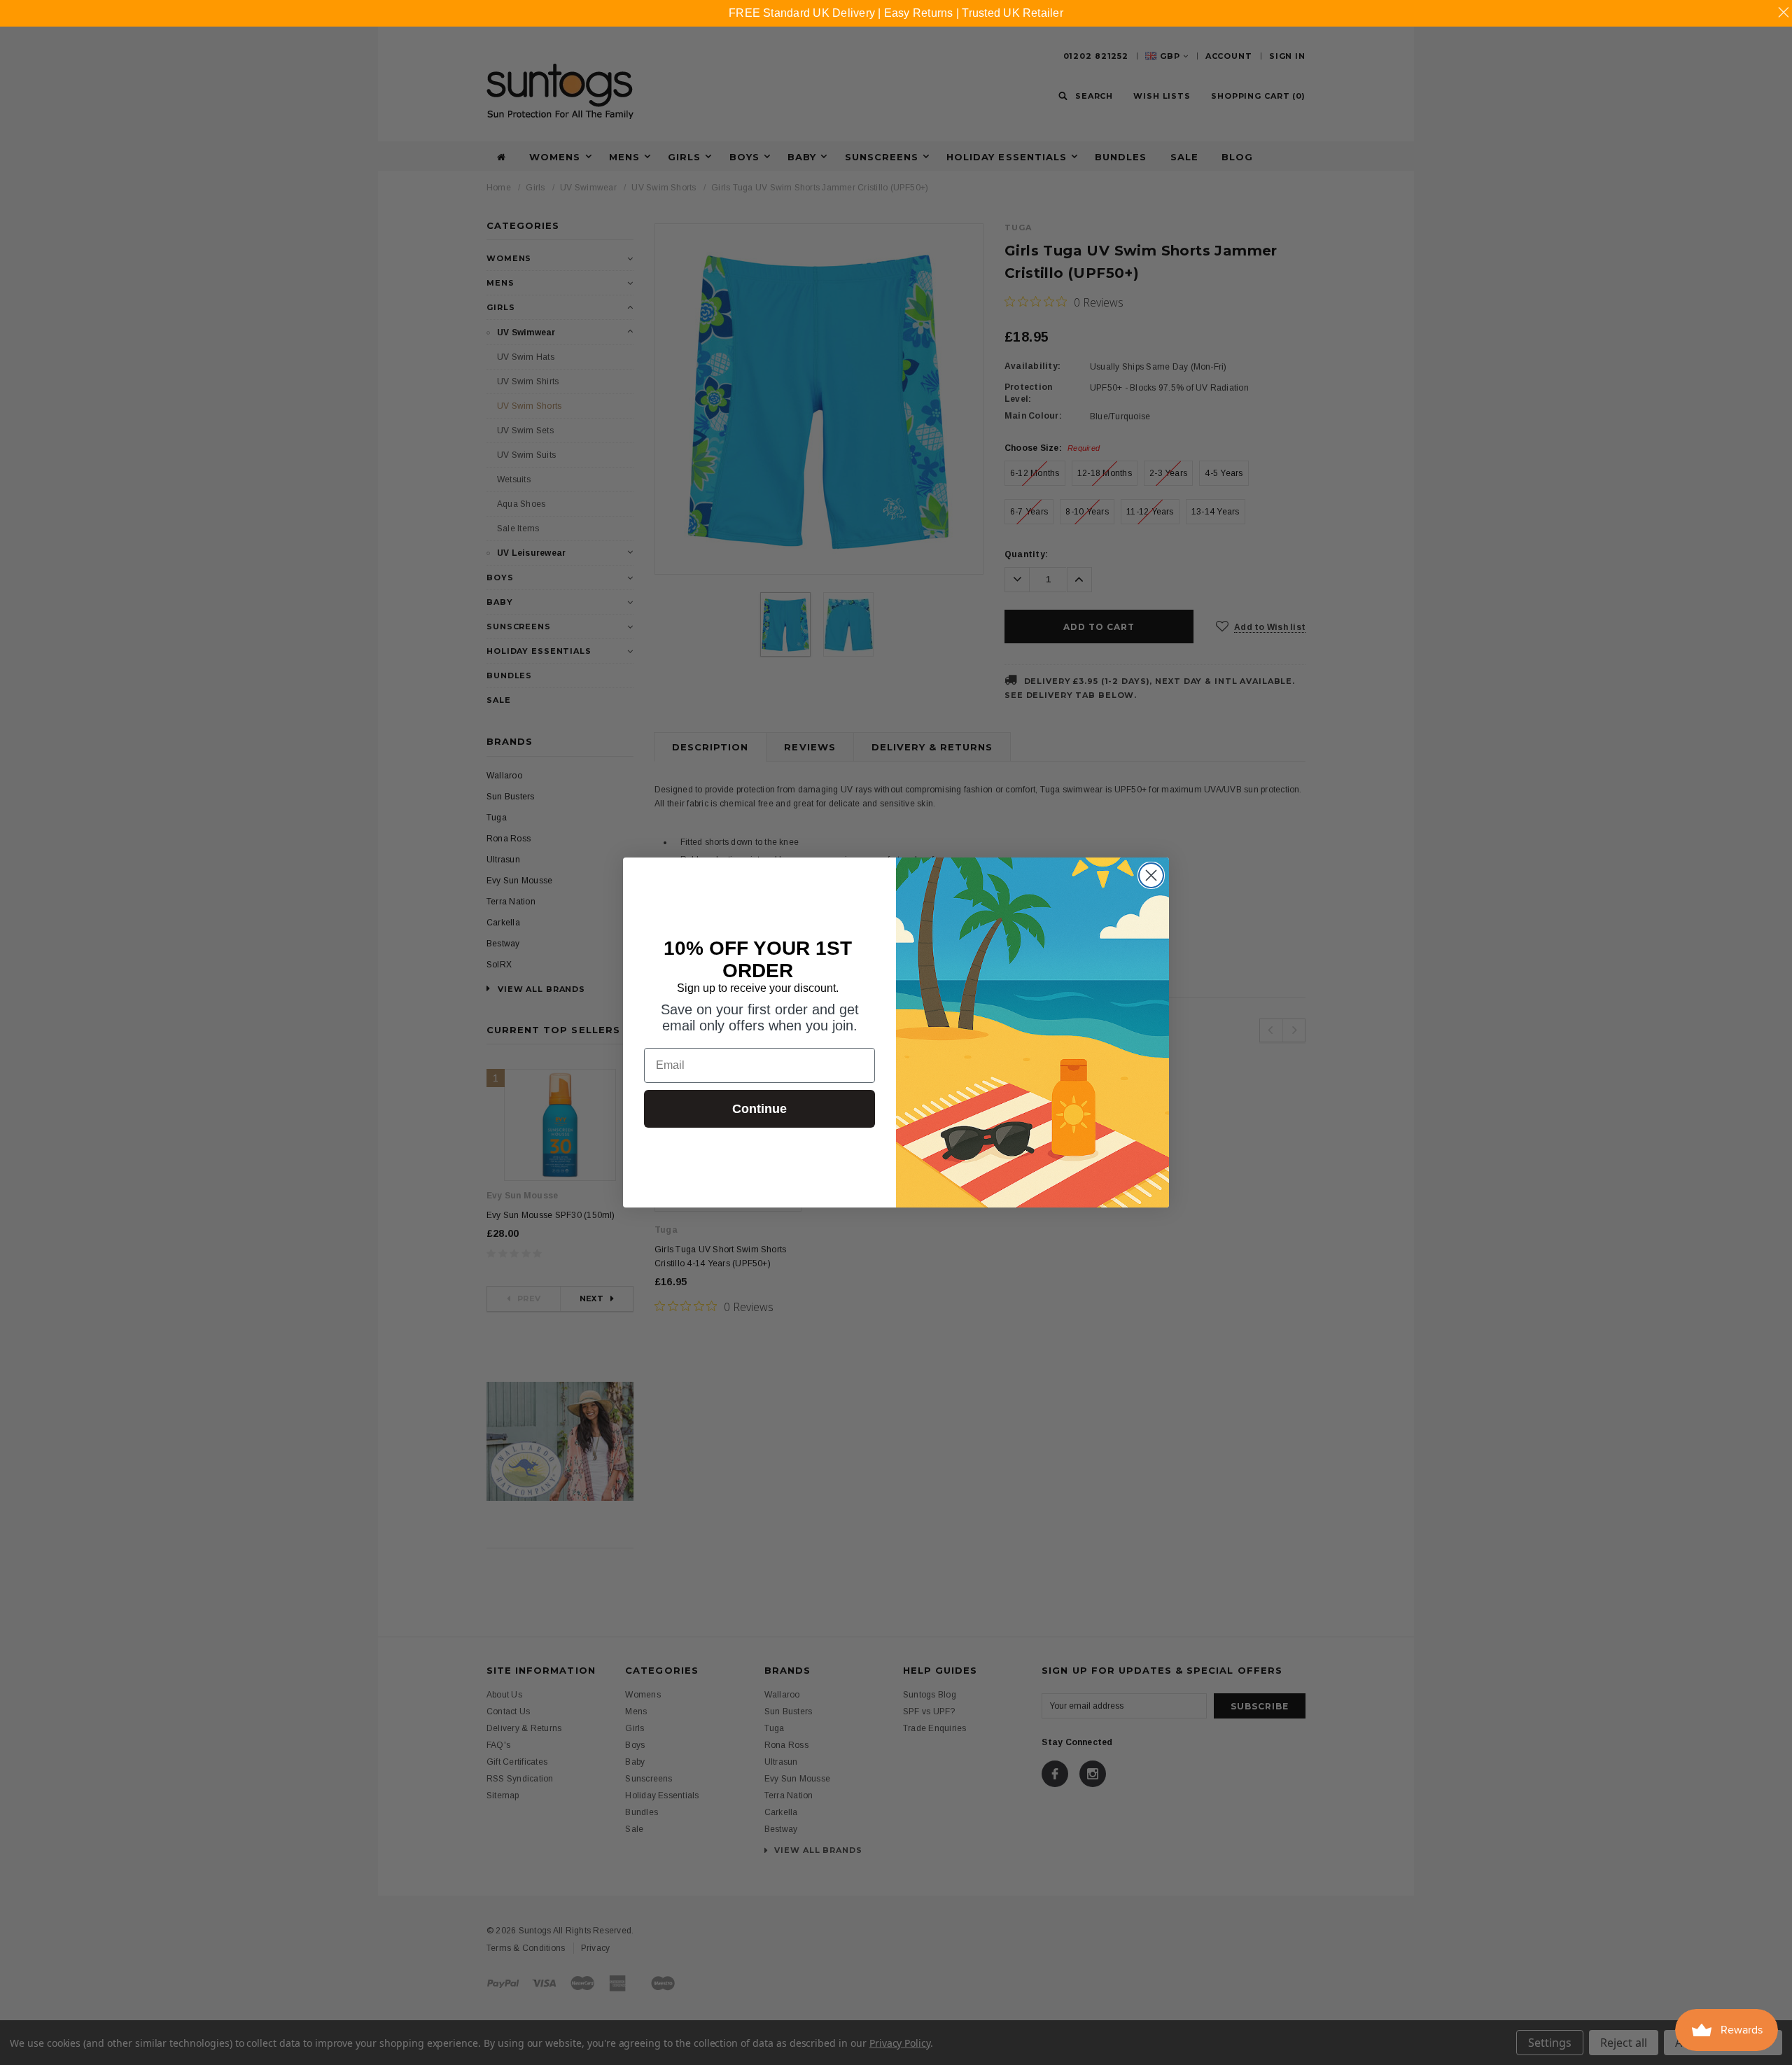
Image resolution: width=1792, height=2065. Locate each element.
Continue (759, 1109)
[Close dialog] (1151, 875)
